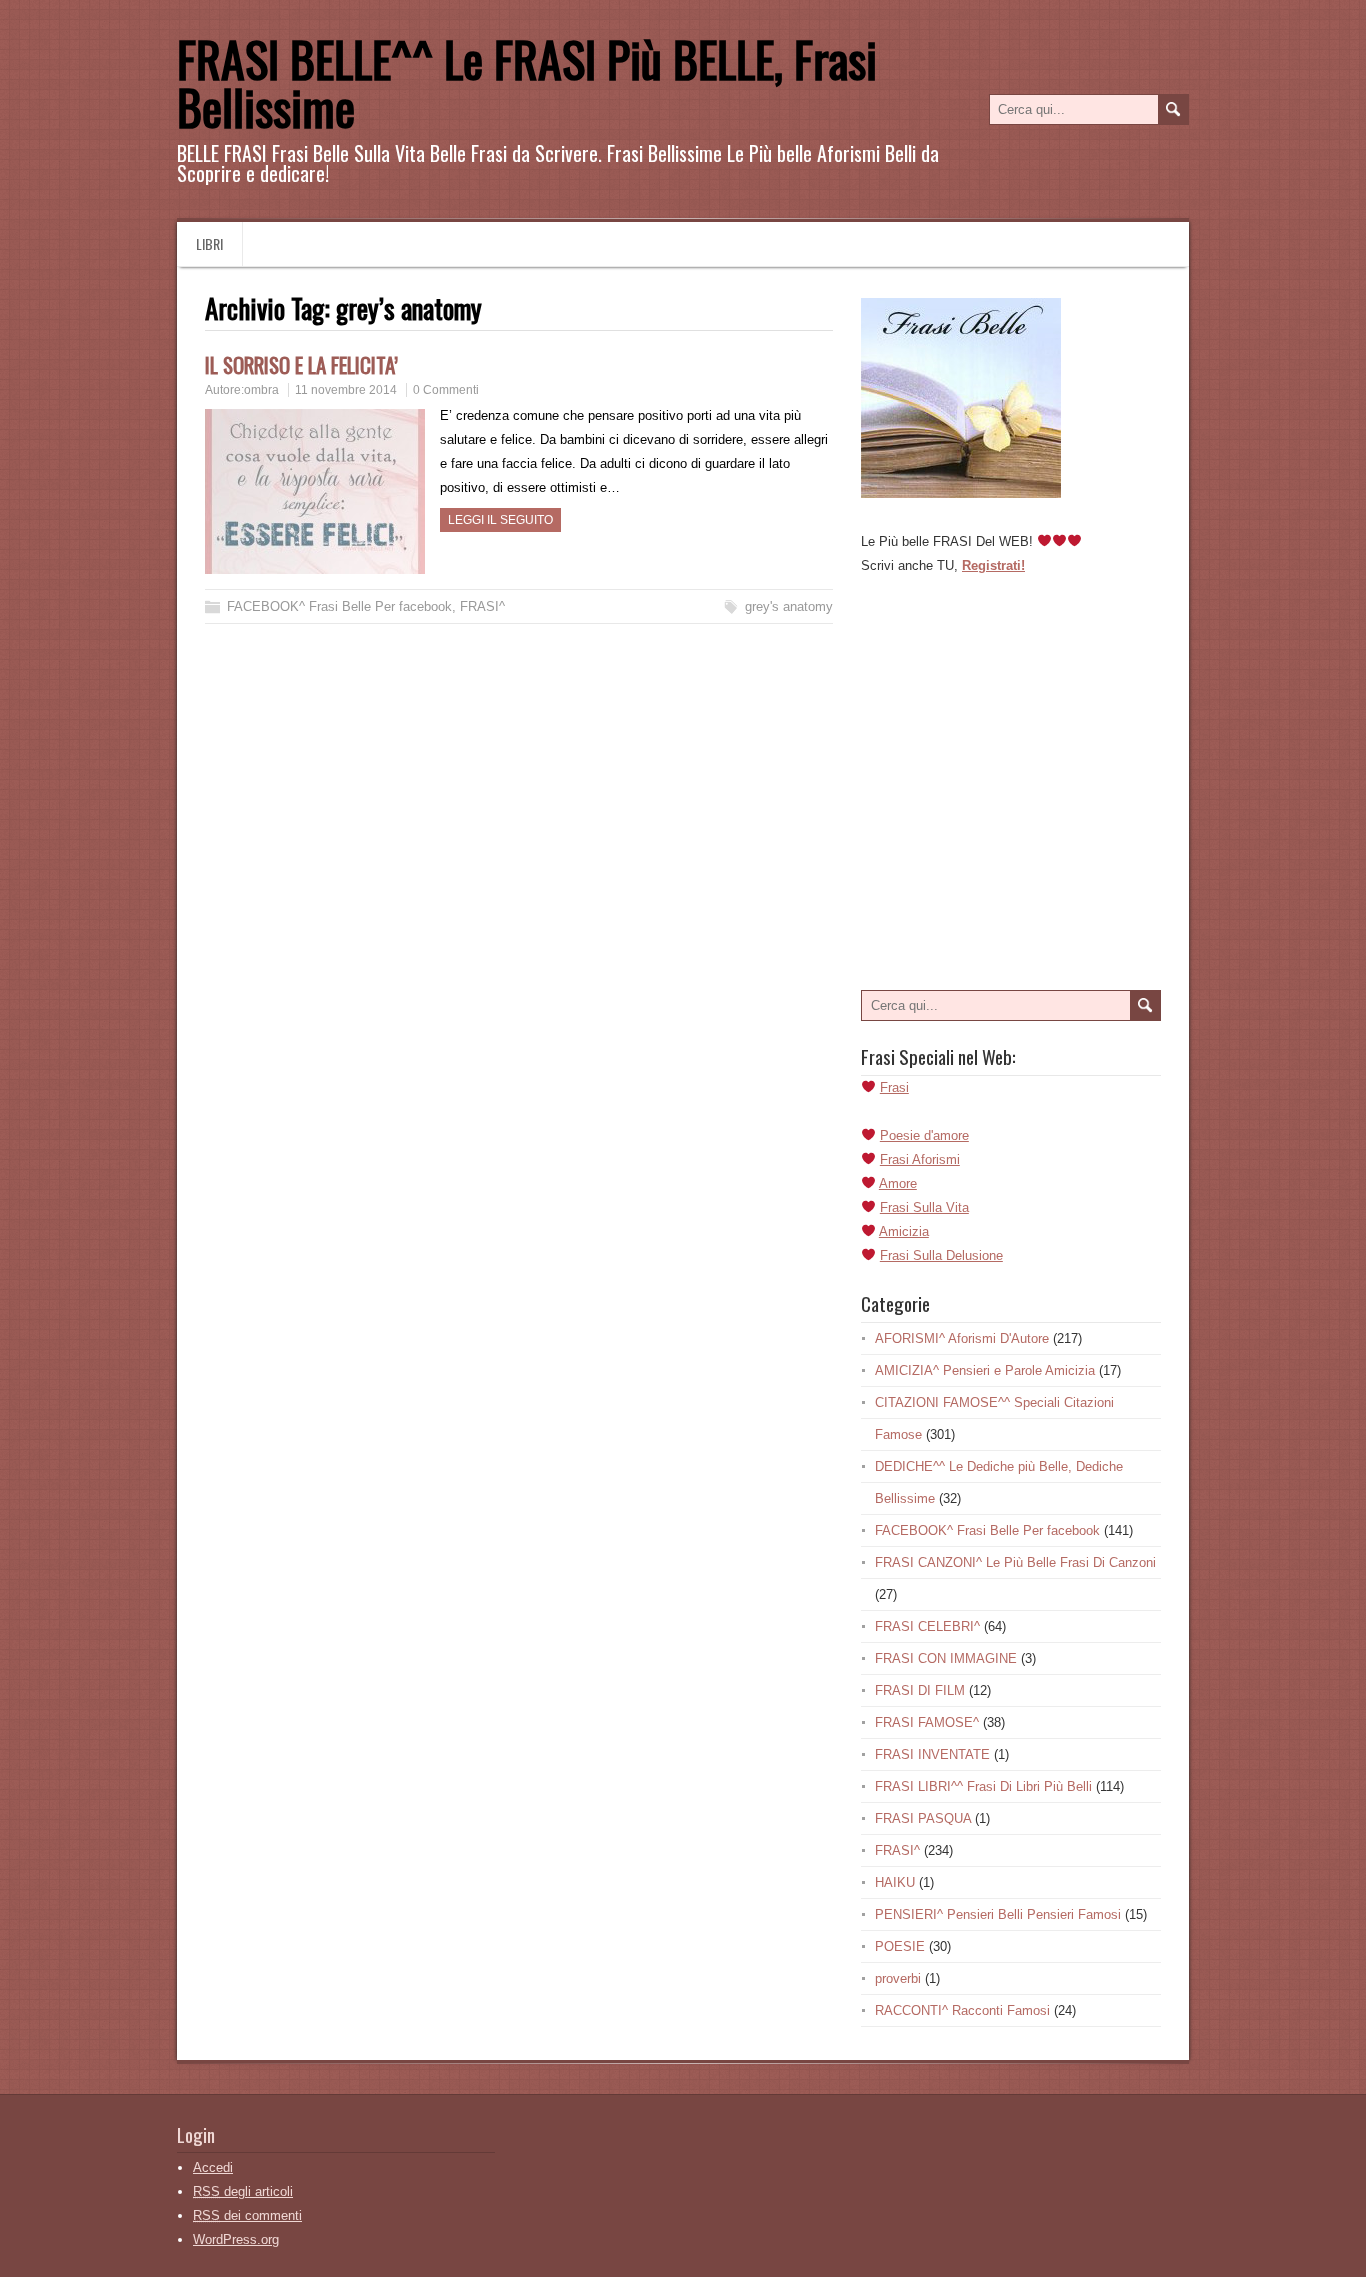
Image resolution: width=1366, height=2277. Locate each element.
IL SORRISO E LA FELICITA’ (301, 364)
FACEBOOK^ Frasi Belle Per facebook (339, 606)
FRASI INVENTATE (932, 1754)
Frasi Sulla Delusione (941, 1255)
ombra (261, 390)
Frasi (894, 1087)
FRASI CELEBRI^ (927, 1626)
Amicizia (904, 1231)
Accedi (213, 2167)
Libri (209, 243)
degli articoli (243, 2191)
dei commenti (247, 2215)
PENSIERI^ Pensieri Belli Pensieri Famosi (998, 1914)
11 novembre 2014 (346, 390)
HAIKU (895, 1882)
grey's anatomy (789, 606)
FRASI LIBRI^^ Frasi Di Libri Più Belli (983, 1786)
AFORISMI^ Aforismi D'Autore (962, 1338)
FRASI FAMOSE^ (927, 1722)
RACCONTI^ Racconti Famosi (962, 2010)
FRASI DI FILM (920, 1690)
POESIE (900, 1946)
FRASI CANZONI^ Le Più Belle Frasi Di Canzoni (1015, 1562)
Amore (898, 1183)
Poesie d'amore (924, 1135)
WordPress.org (236, 2239)
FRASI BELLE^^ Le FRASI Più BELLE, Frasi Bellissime (527, 82)
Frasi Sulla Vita (924, 1207)
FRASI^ (482, 606)
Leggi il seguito (500, 520)
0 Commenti (446, 390)
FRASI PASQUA (923, 1818)
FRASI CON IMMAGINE (946, 1658)
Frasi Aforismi (920, 1159)
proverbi (898, 1978)
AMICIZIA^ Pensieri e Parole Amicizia (985, 1370)
